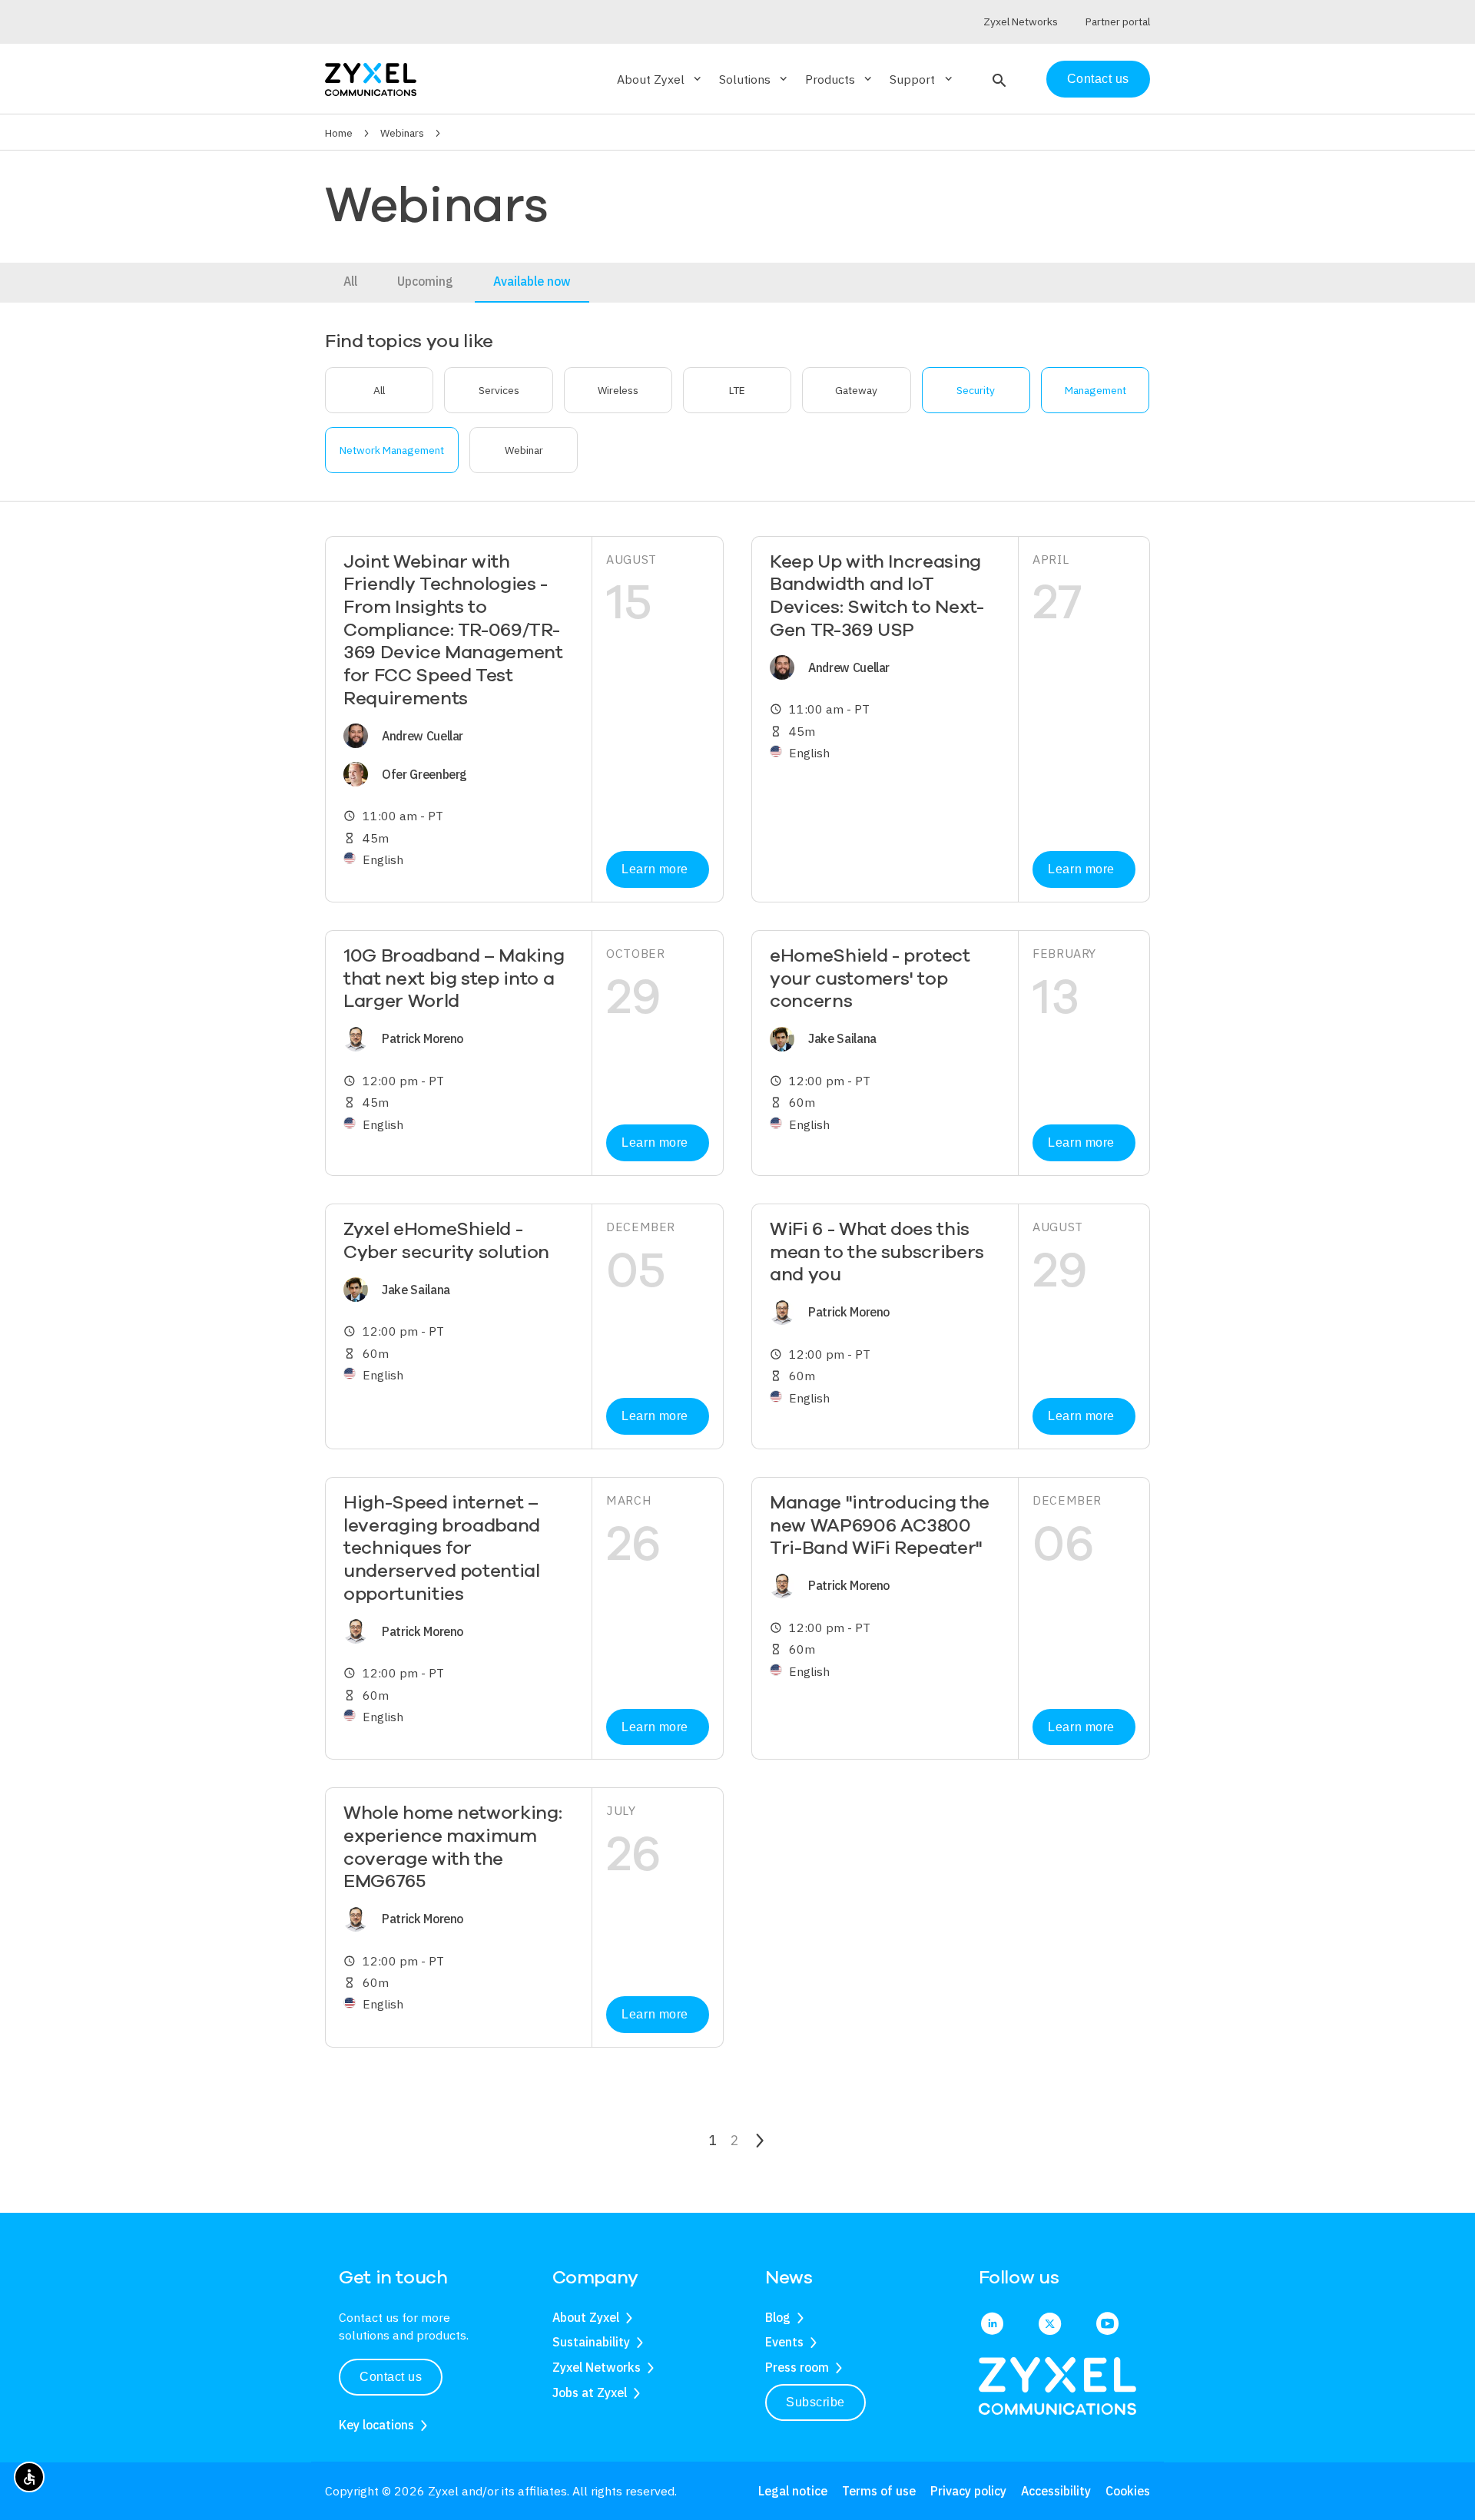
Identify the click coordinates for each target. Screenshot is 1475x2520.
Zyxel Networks (597, 2367)
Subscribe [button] (815, 2402)
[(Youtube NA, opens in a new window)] (1107, 2325)
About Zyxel (586, 2317)
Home (339, 133)
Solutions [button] (754, 79)
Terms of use (879, 2491)
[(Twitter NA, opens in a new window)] (1050, 2325)
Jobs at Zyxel (590, 2393)
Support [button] (922, 79)
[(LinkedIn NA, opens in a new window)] (992, 2325)
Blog (778, 2317)
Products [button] (840, 79)
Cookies (1128, 2491)
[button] (998, 79)
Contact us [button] (391, 2377)
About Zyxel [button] (660, 79)
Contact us (1098, 79)
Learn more (655, 869)
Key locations (376, 2425)
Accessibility (1056, 2491)
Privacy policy (968, 2491)
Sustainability (591, 2342)
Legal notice (793, 2491)
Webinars (402, 133)
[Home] (371, 78)
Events (784, 2342)
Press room (797, 2367)
